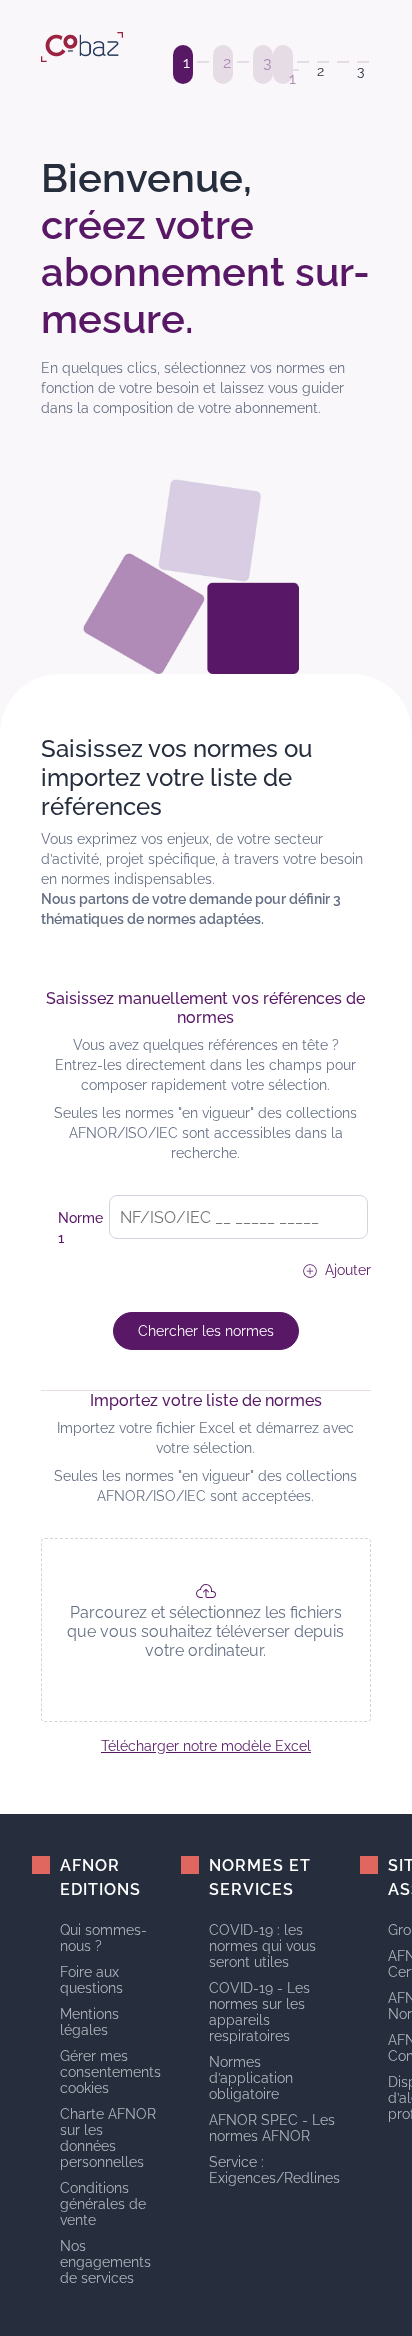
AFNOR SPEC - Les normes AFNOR (272, 2128)
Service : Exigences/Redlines (274, 2170)
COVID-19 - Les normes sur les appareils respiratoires (259, 2012)
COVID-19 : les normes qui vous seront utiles (262, 1946)
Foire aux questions (91, 1980)
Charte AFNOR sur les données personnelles (108, 2138)
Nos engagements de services (105, 2262)
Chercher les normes (206, 1331)
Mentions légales (89, 2022)
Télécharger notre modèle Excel (206, 1746)
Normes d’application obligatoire (251, 2078)
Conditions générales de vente (103, 2204)
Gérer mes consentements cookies (110, 2072)
